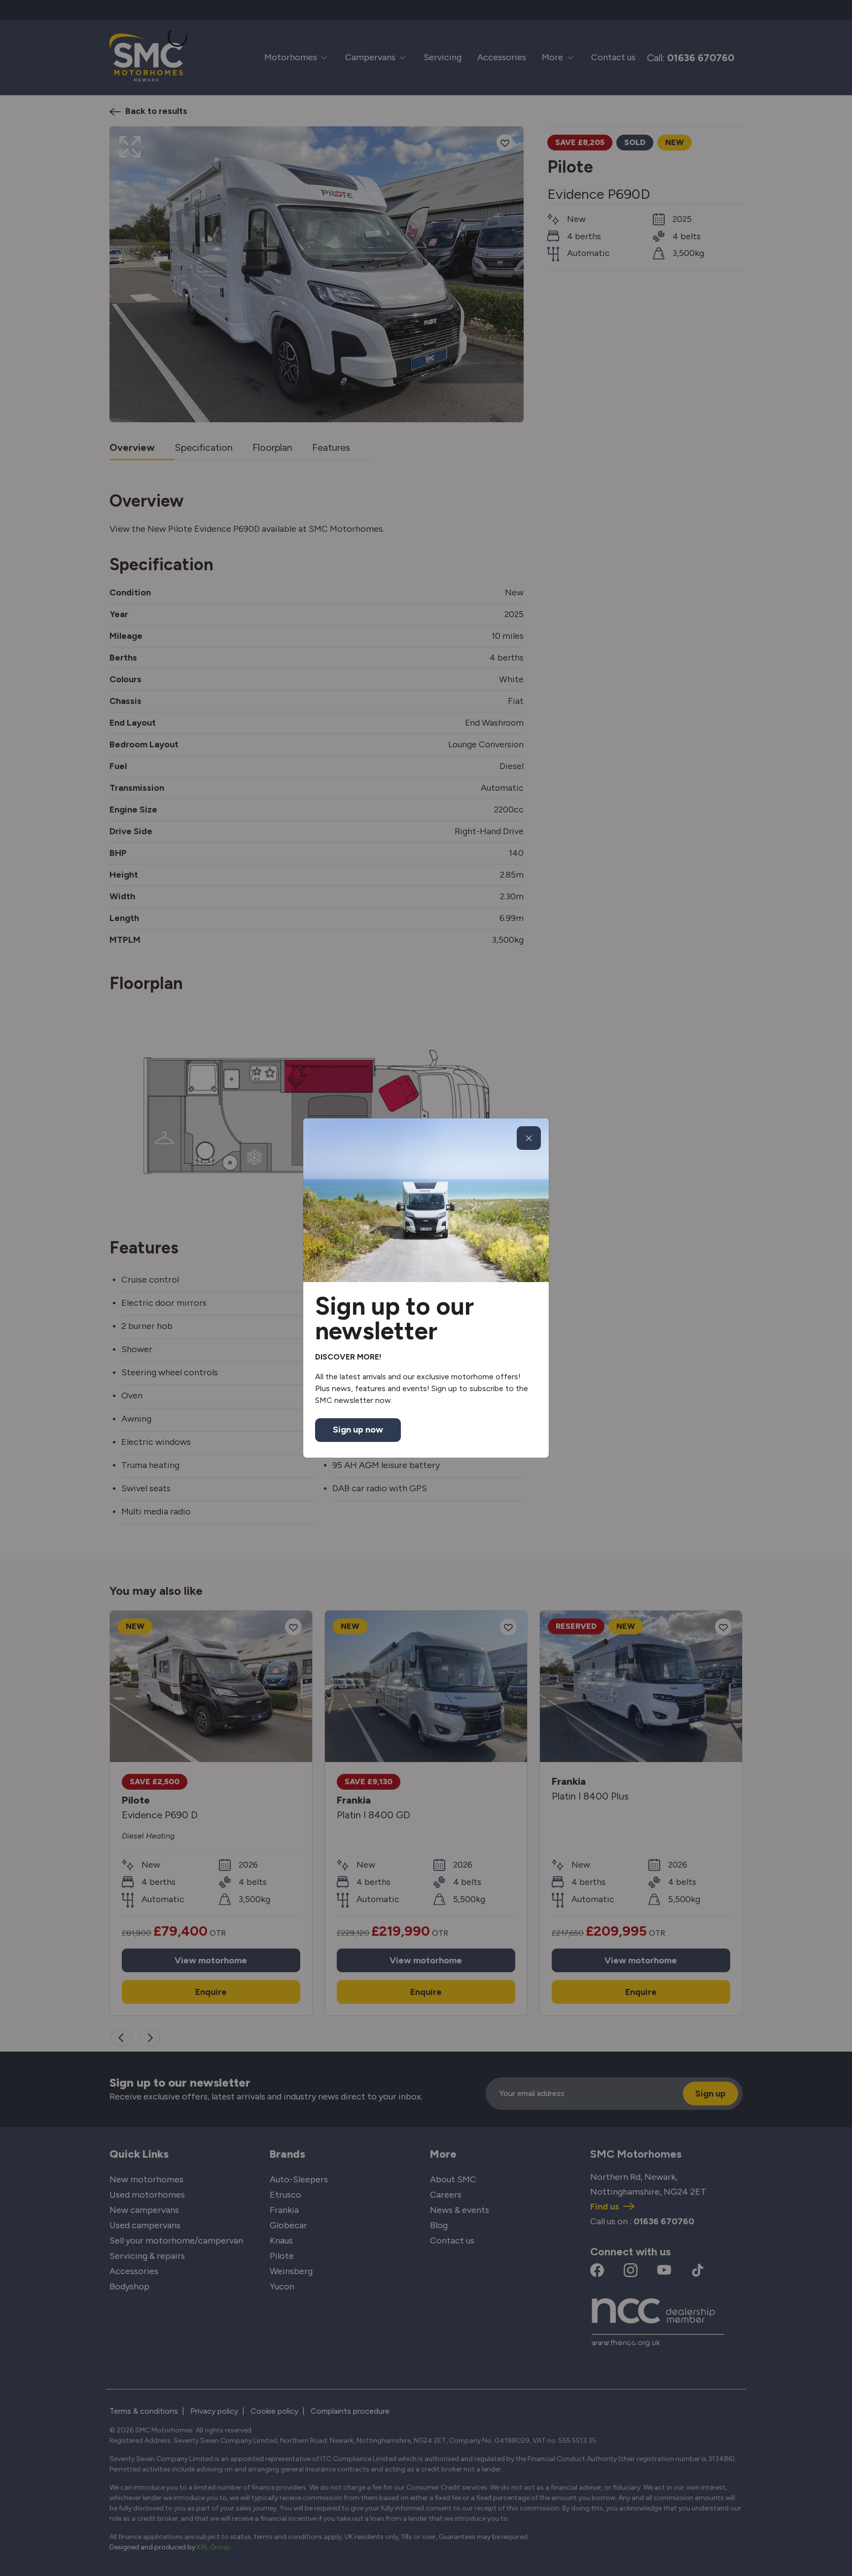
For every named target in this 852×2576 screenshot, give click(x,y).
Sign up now (358, 1430)
